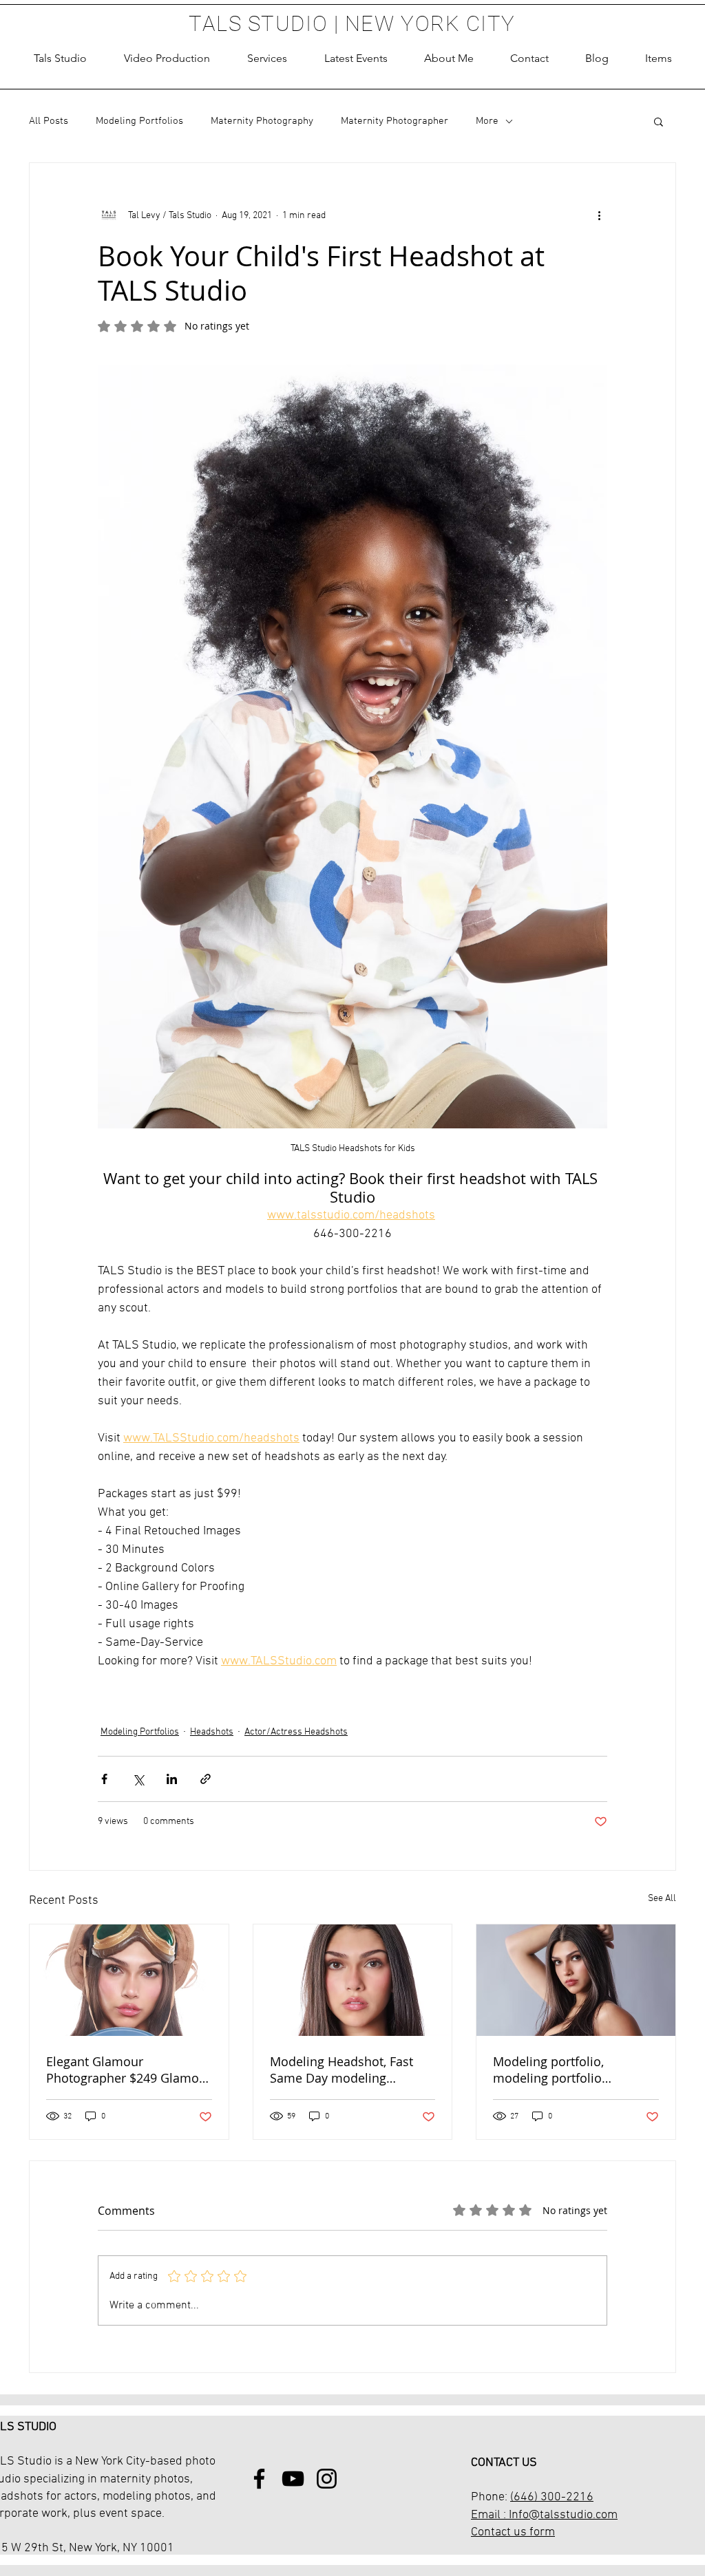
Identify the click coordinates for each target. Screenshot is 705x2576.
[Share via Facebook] (104, 1779)
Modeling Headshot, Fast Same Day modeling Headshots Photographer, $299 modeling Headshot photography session (344, 2070)
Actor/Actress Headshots (296, 1732)
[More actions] (599, 215)
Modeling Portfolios (139, 121)
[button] (267, 58)
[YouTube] (293, 2479)
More (487, 121)
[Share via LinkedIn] (172, 1779)
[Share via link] (206, 1779)
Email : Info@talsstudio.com (544, 2515)
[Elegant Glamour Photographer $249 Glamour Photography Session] (129, 1980)
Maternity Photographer (394, 121)
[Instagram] (327, 2479)
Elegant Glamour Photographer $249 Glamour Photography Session (129, 2070)
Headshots (212, 1732)
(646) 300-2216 (552, 2497)
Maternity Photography (262, 121)
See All (662, 1899)
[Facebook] (259, 2479)
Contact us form (513, 2532)
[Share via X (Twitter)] (138, 1779)
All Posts (49, 121)
